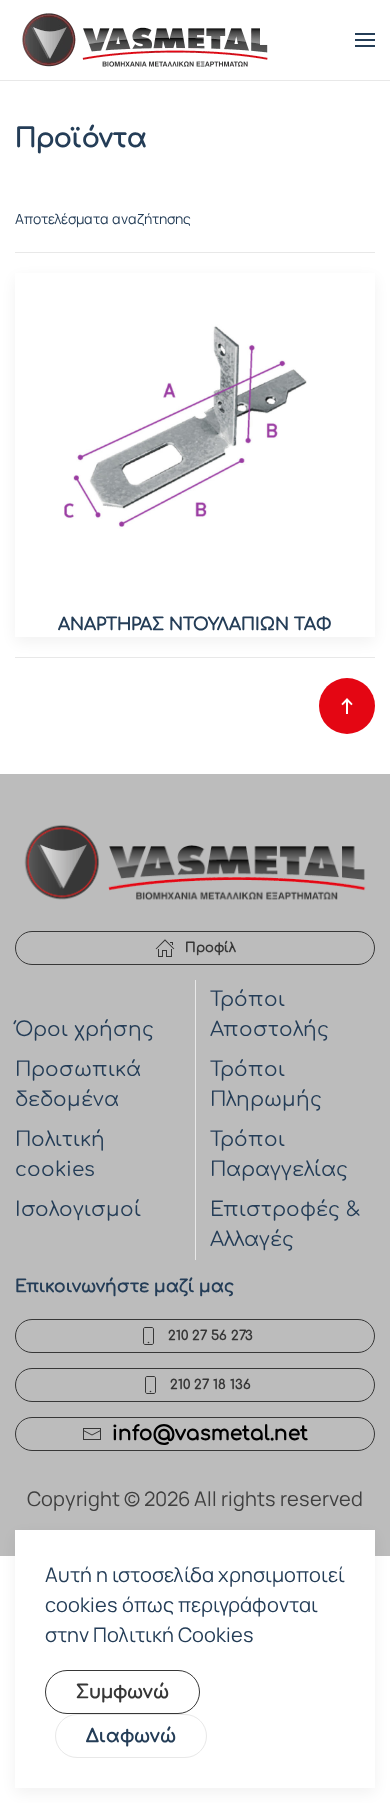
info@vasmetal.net (210, 1433)
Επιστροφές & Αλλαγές (285, 1224)
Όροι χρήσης (84, 1029)
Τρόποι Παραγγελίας (279, 1154)
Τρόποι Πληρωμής (266, 1084)
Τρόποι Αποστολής (269, 1014)
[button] (365, 40)
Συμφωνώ (122, 1692)
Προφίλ (210, 948)
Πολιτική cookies (60, 1154)
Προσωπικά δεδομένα (78, 1084)
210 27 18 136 (210, 1385)
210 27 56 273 (210, 1336)
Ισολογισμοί (78, 1209)
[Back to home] (145, 40)
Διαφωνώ (131, 1736)
